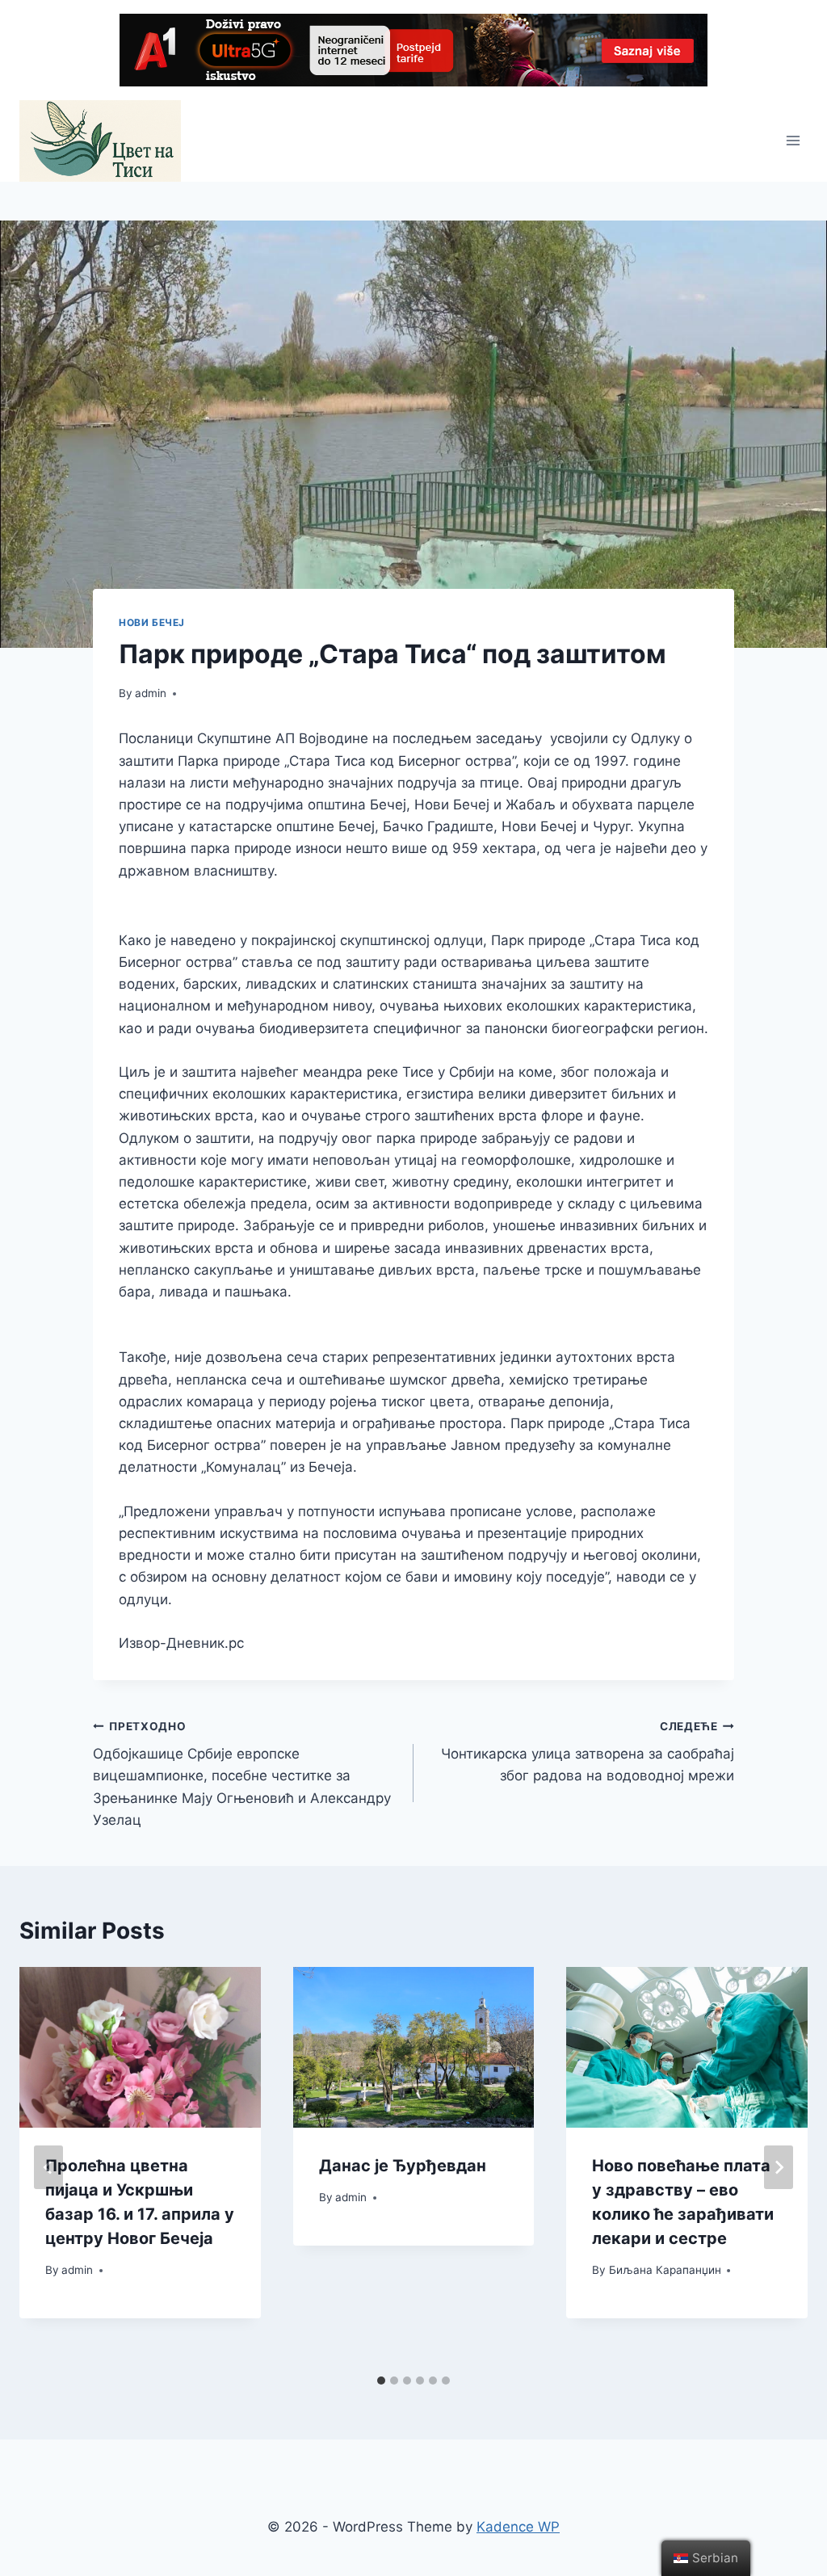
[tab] (381, 2381)
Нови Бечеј (152, 622)
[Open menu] (793, 141)
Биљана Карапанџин (665, 2270)
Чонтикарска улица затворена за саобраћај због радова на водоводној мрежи (588, 1752)
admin (151, 693)
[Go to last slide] (48, 2167)
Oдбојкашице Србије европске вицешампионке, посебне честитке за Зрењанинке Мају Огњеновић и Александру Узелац (242, 1774)
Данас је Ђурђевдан (403, 2166)
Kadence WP (518, 2527)
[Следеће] (779, 2167)
